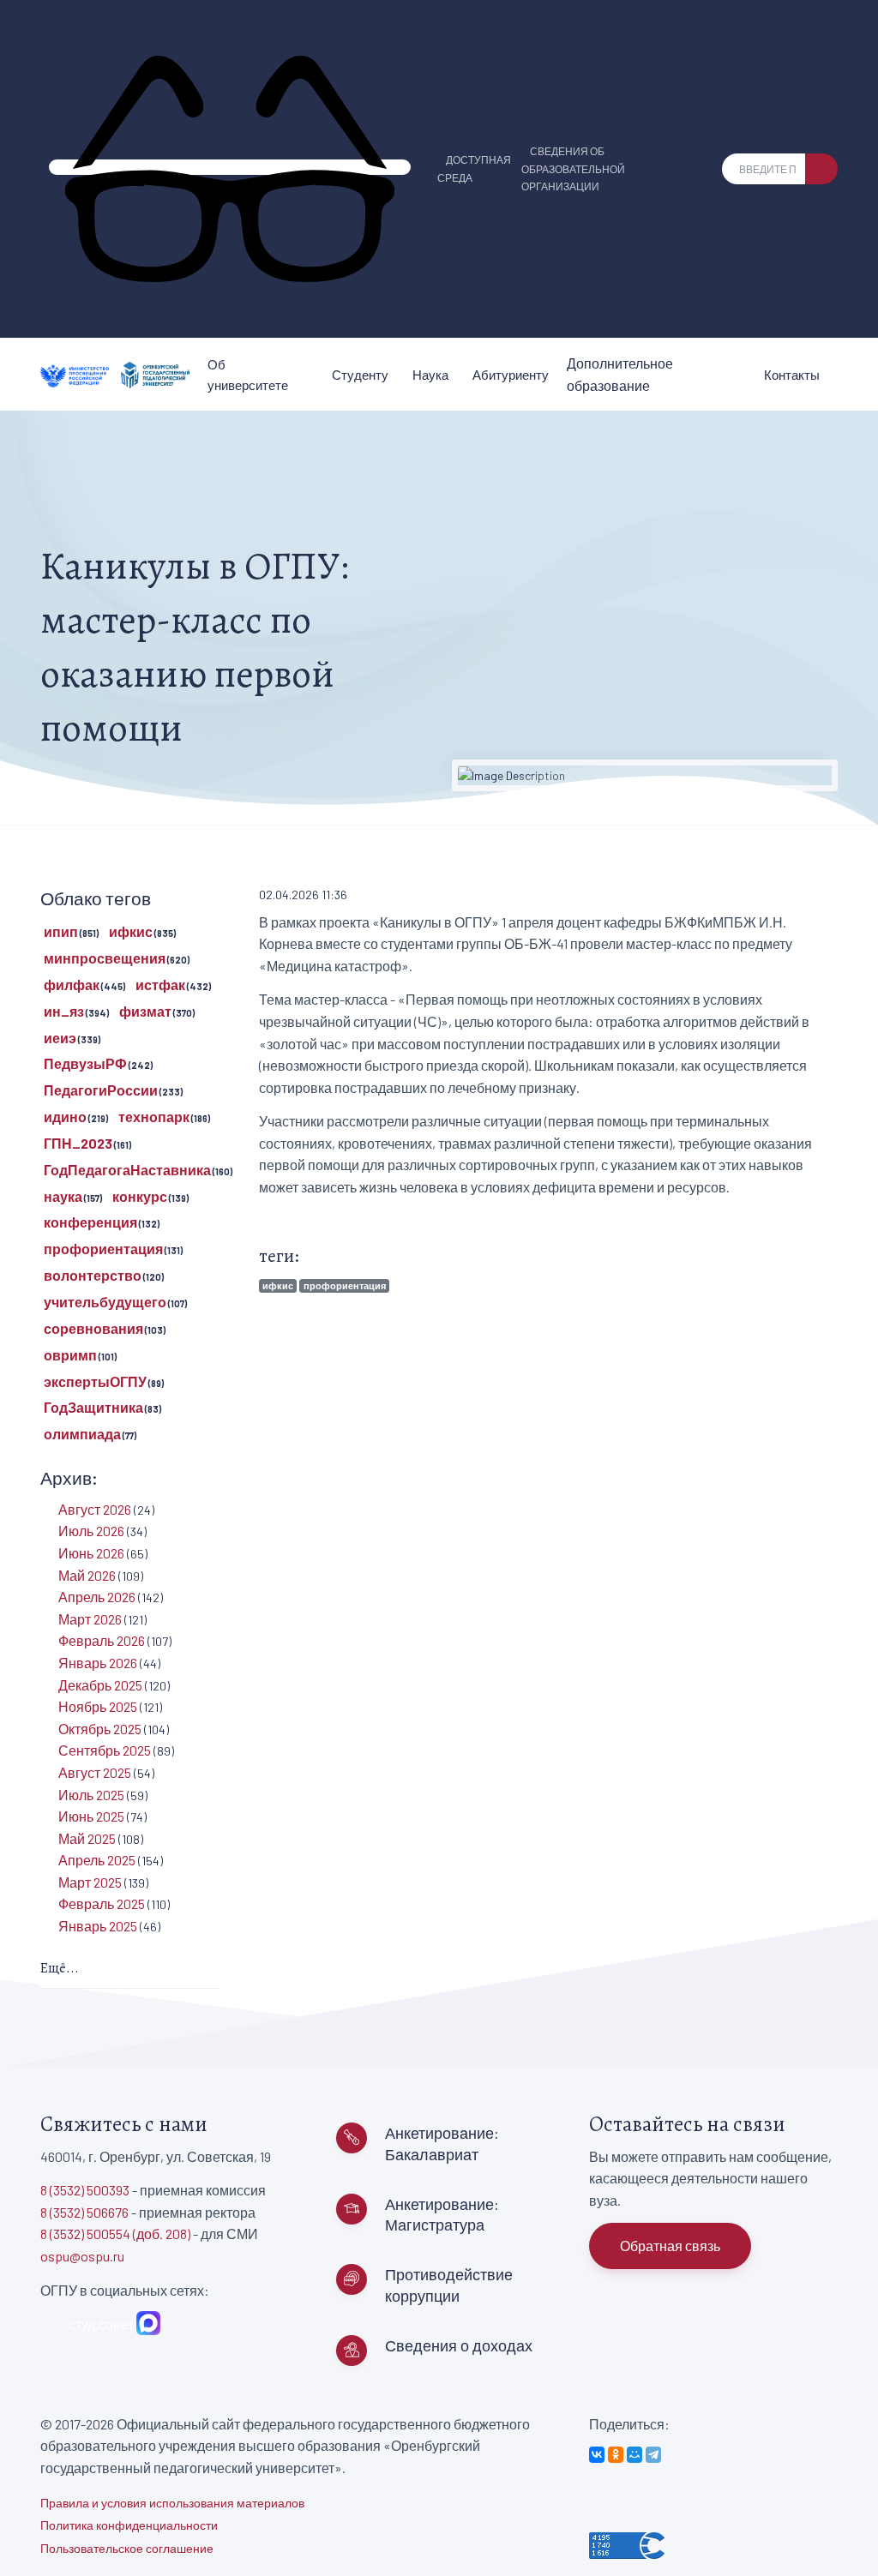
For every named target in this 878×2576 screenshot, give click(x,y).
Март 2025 (90, 1882)
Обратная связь (670, 2246)
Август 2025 (95, 1772)
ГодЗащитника (93, 1407)
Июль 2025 (91, 1795)
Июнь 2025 (91, 1816)
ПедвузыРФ (85, 1063)
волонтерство (93, 1275)
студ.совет (99, 2324)
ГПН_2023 (78, 1143)
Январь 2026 (98, 1663)
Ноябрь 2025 (98, 1706)
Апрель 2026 (97, 1597)
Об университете (248, 375)
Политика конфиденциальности (129, 2525)
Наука (430, 375)
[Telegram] (653, 2455)
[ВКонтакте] (597, 2455)
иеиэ (60, 1038)
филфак (72, 985)
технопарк (154, 1117)
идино (65, 1117)
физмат (145, 1011)
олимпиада (82, 1434)
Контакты (792, 375)
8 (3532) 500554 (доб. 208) (115, 2234)
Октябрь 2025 (100, 1729)
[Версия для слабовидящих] (230, 167)
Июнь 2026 (91, 1553)
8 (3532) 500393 (85, 2190)
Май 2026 (87, 1575)
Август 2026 (95, 1509)
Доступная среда (474, 168)
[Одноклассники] (616, 2455)
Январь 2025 (98, 1926)
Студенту (360, 375)
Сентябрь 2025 (105, 1750)
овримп (70, 1355)
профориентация (345, 1285)
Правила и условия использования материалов (172, 2503)
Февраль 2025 (102, 1903)
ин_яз (64, 1011)
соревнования (93, 1328)
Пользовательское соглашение (127, 2548)
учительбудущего (105, 1302)
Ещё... (60, 1968)
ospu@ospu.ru (82, 2256)
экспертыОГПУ (95, 1381)
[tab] (130, 1970)
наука (63, 1196)
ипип (61, 931)
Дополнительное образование (620, 374)
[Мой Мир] (634, 2455)
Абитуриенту (511, 375)
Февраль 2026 (102, 1640)
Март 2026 (90, 1619)
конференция (90, 1222)
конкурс (140, 1196)
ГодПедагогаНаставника (127, 1170)
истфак (160, 985)
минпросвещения (105, 958)
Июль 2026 (91, 1531)
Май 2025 (87, 1838)
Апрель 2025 (97, 1860)
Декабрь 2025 (100, 1685)
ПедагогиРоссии (101, 1090)
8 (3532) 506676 (84, 2212)
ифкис (278, 1285)
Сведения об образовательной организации (573, 169)
